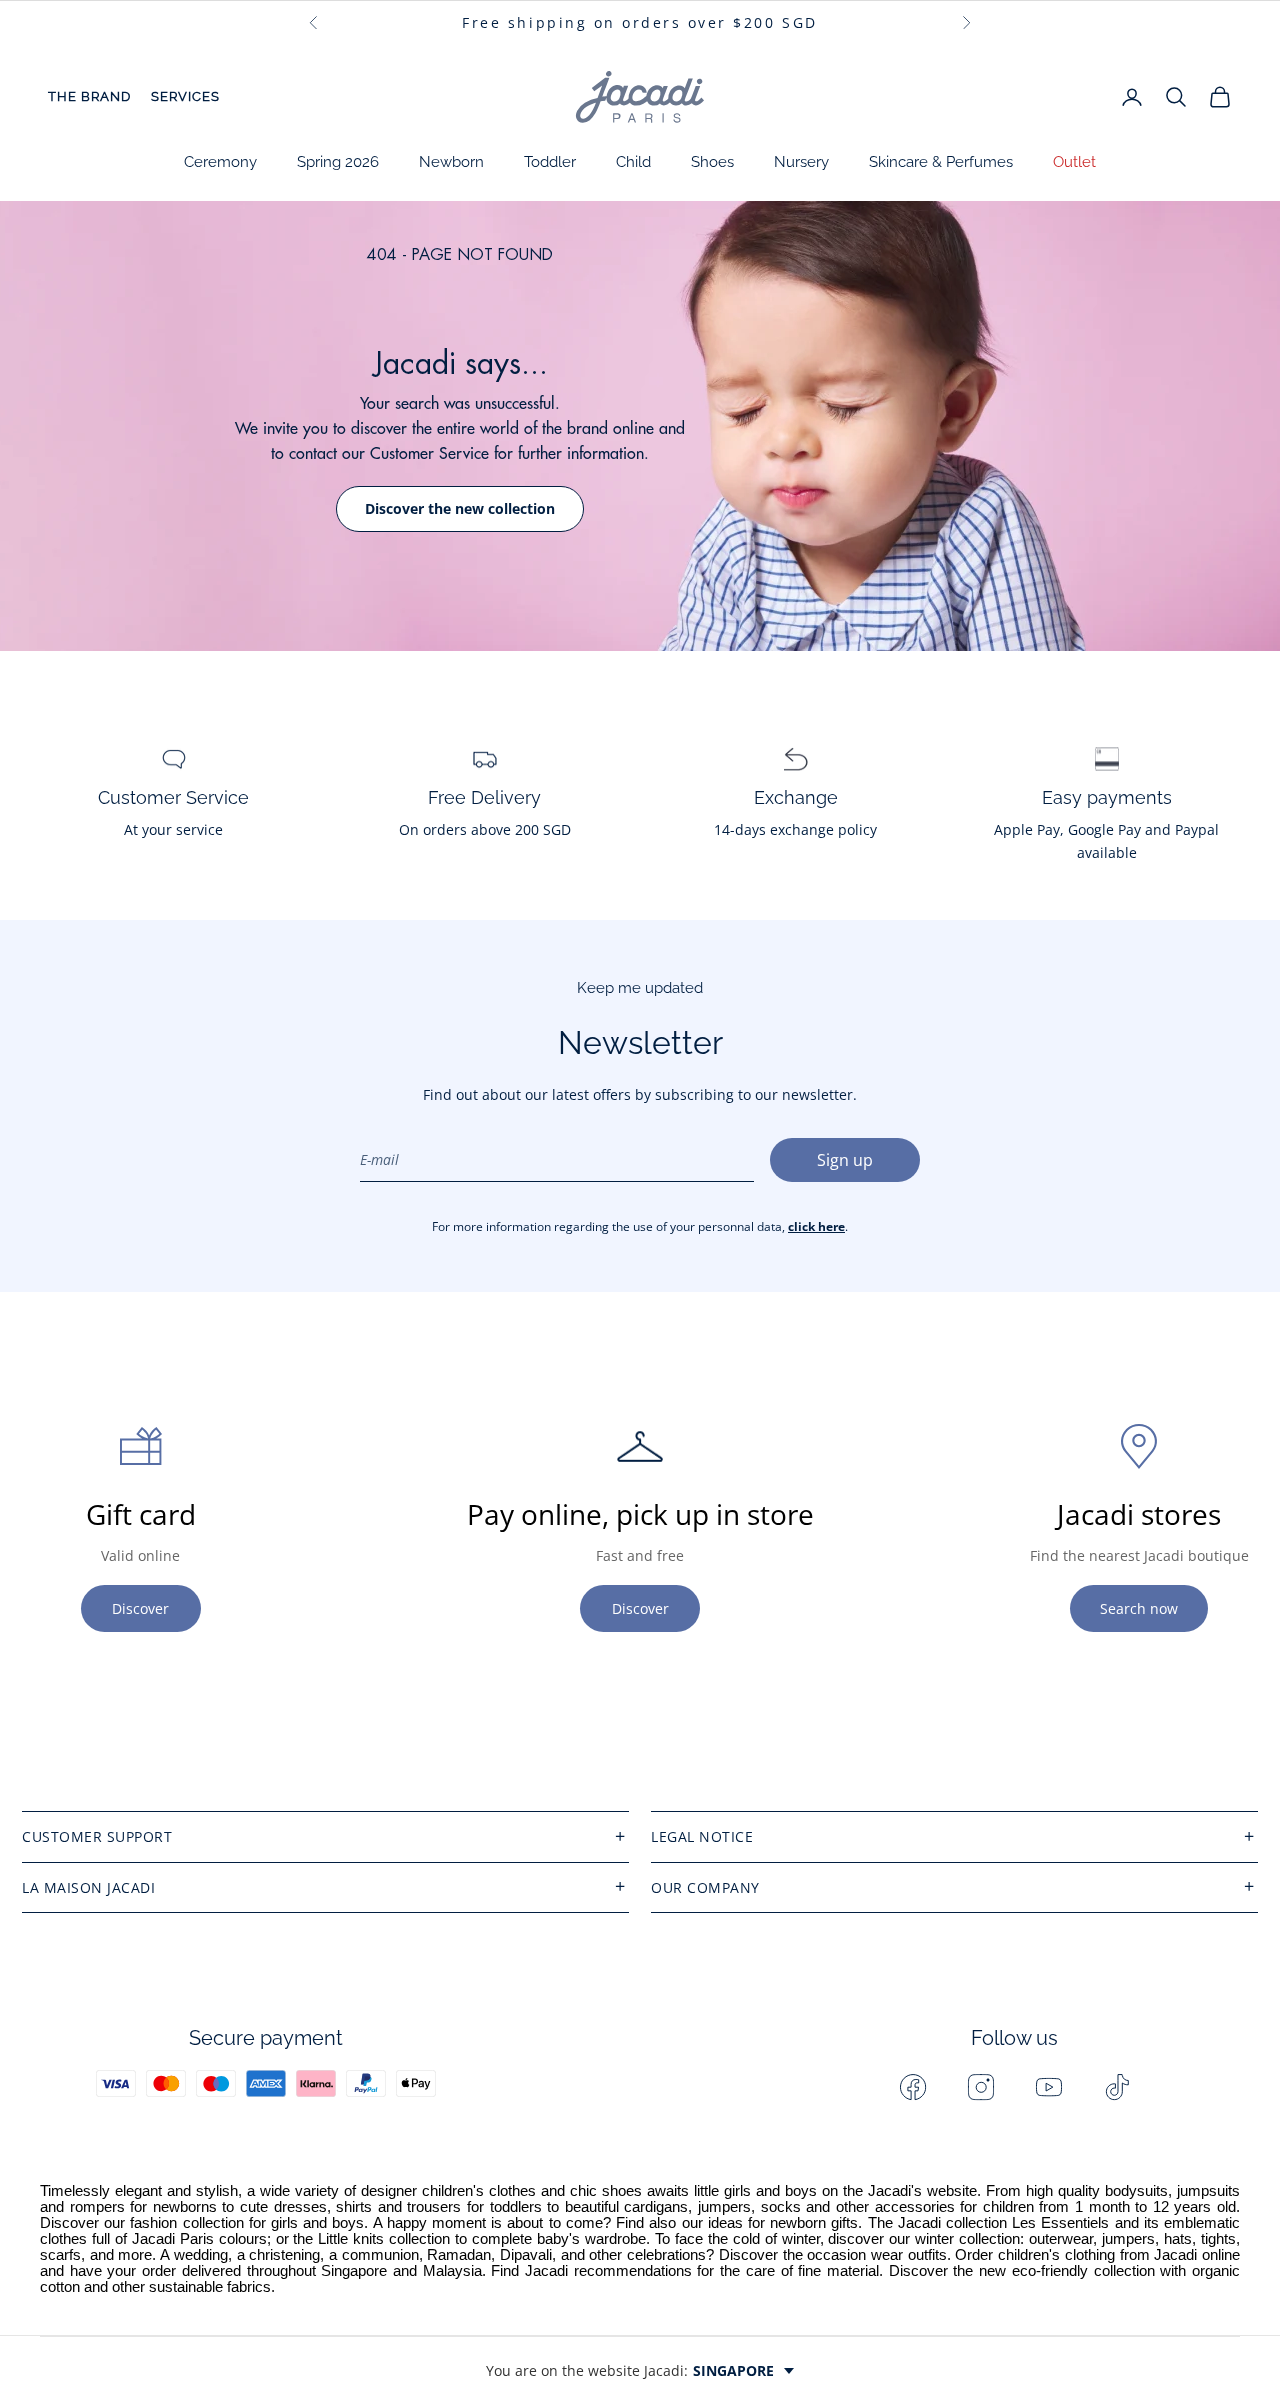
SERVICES (185, 96)
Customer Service (173, 797)
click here (816, 1226)
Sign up (845, 1160)
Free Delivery (484, 797)
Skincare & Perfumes (941, 162)
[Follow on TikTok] (1117, 2087)
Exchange (796, 797)
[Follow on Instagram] (981, 2087)
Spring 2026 (338, 162)
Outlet (1074, 162)
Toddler (550, 162)
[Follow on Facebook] (913, 2087)
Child (633, 162)
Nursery (801, 162)
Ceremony (220, 162)
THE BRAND (89, 96)
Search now (1139, 1608)
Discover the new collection (460, 508)
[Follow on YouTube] (1049, 2087)
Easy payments (1107, 797)
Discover (140, 1608)
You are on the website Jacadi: (630, 2370)
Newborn (451, 162)
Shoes (712, 162)
